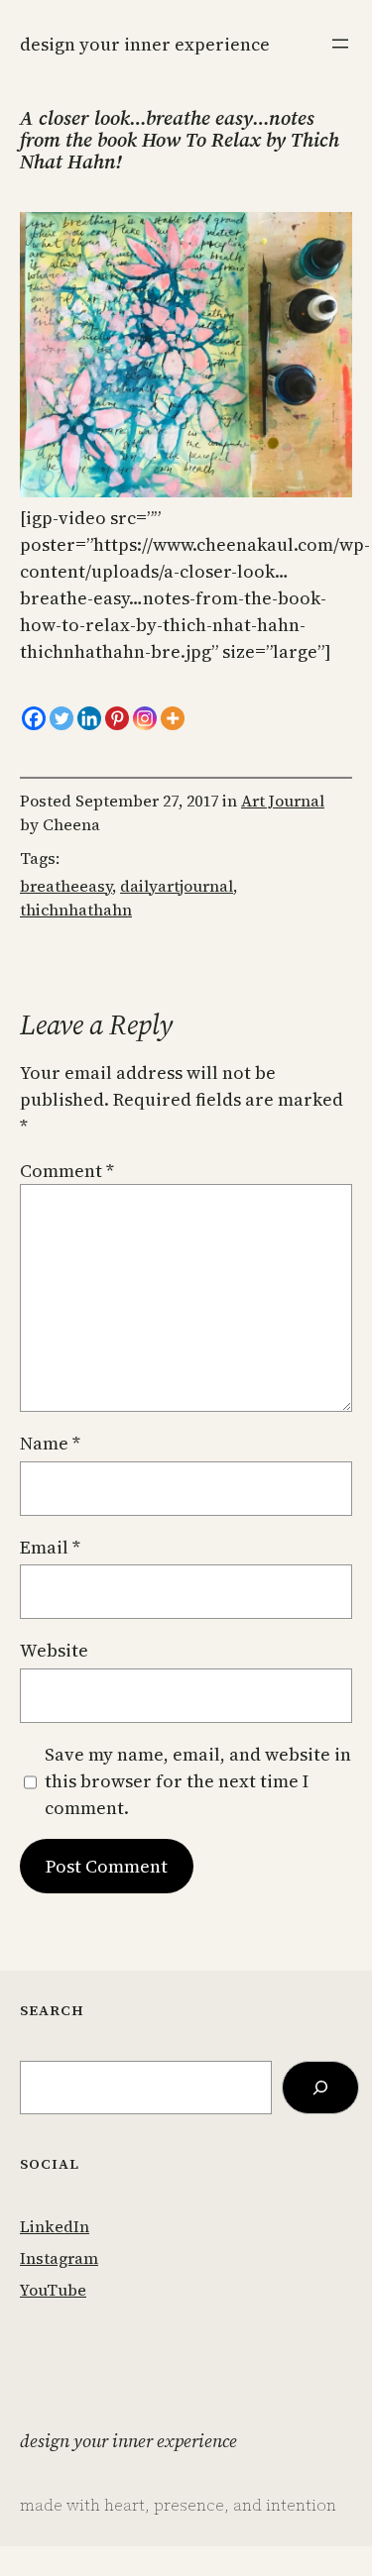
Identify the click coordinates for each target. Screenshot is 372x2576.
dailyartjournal (177, 886)
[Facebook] (34, 718)
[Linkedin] (89, 718)
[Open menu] (340, 44)
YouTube (53, 2290)
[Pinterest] (117, 718)
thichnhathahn (76, 910)
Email (50, 1547)
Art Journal (283, 801)
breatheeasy (66, 886)
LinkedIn (55, 2226)
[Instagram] (145, 718)
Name (50, 1443)
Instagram (59, 2258)
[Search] (320, 2088)
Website (54, 1650)
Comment (67, 1171)
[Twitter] (62, 718)
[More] (173, 718)
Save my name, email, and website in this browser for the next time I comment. (198, 1781)
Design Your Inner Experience (145, 44)
